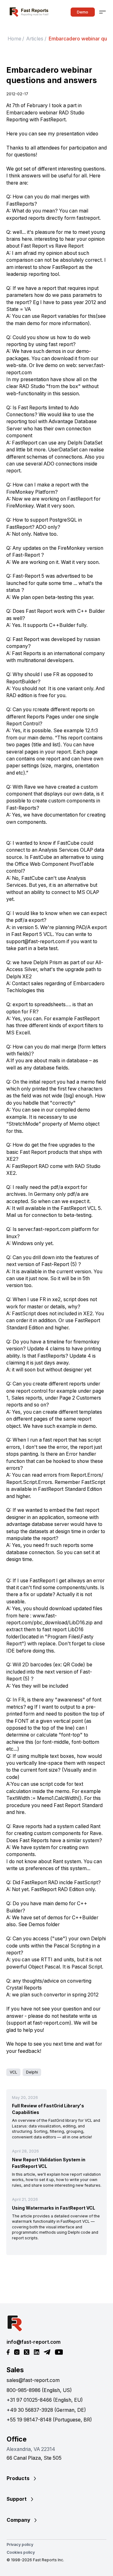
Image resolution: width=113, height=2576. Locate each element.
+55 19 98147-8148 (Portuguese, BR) (49, 2420)
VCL (13, 2072)
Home (14, 39)
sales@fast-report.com (33, 2380)
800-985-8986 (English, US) (39, 2390)
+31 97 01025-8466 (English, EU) (45, 2400)
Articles (35, 39)
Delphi (32, 2072)
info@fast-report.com (34, 2342)
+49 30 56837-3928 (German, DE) (46, 2410)
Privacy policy (20, 2544)
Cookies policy (21, 2552)
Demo (83, 12)
